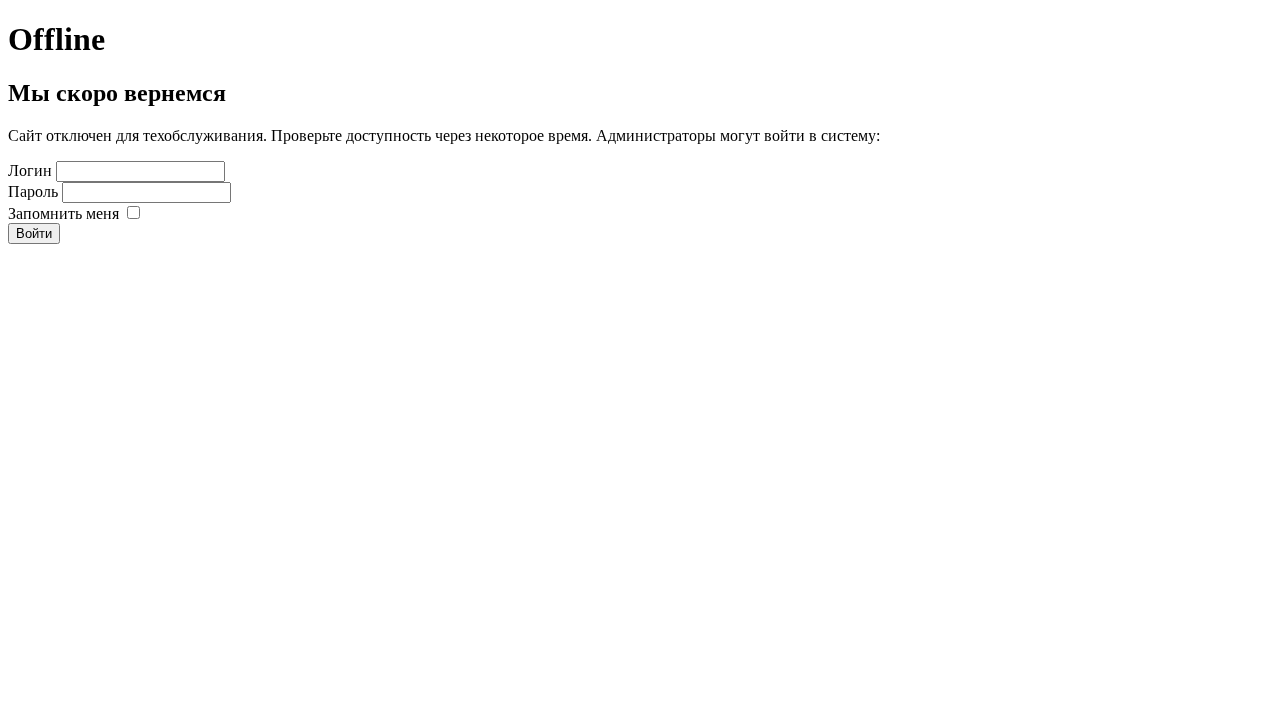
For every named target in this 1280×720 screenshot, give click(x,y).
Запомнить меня (63, 213)
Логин (30, 170)
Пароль (33, 191)
